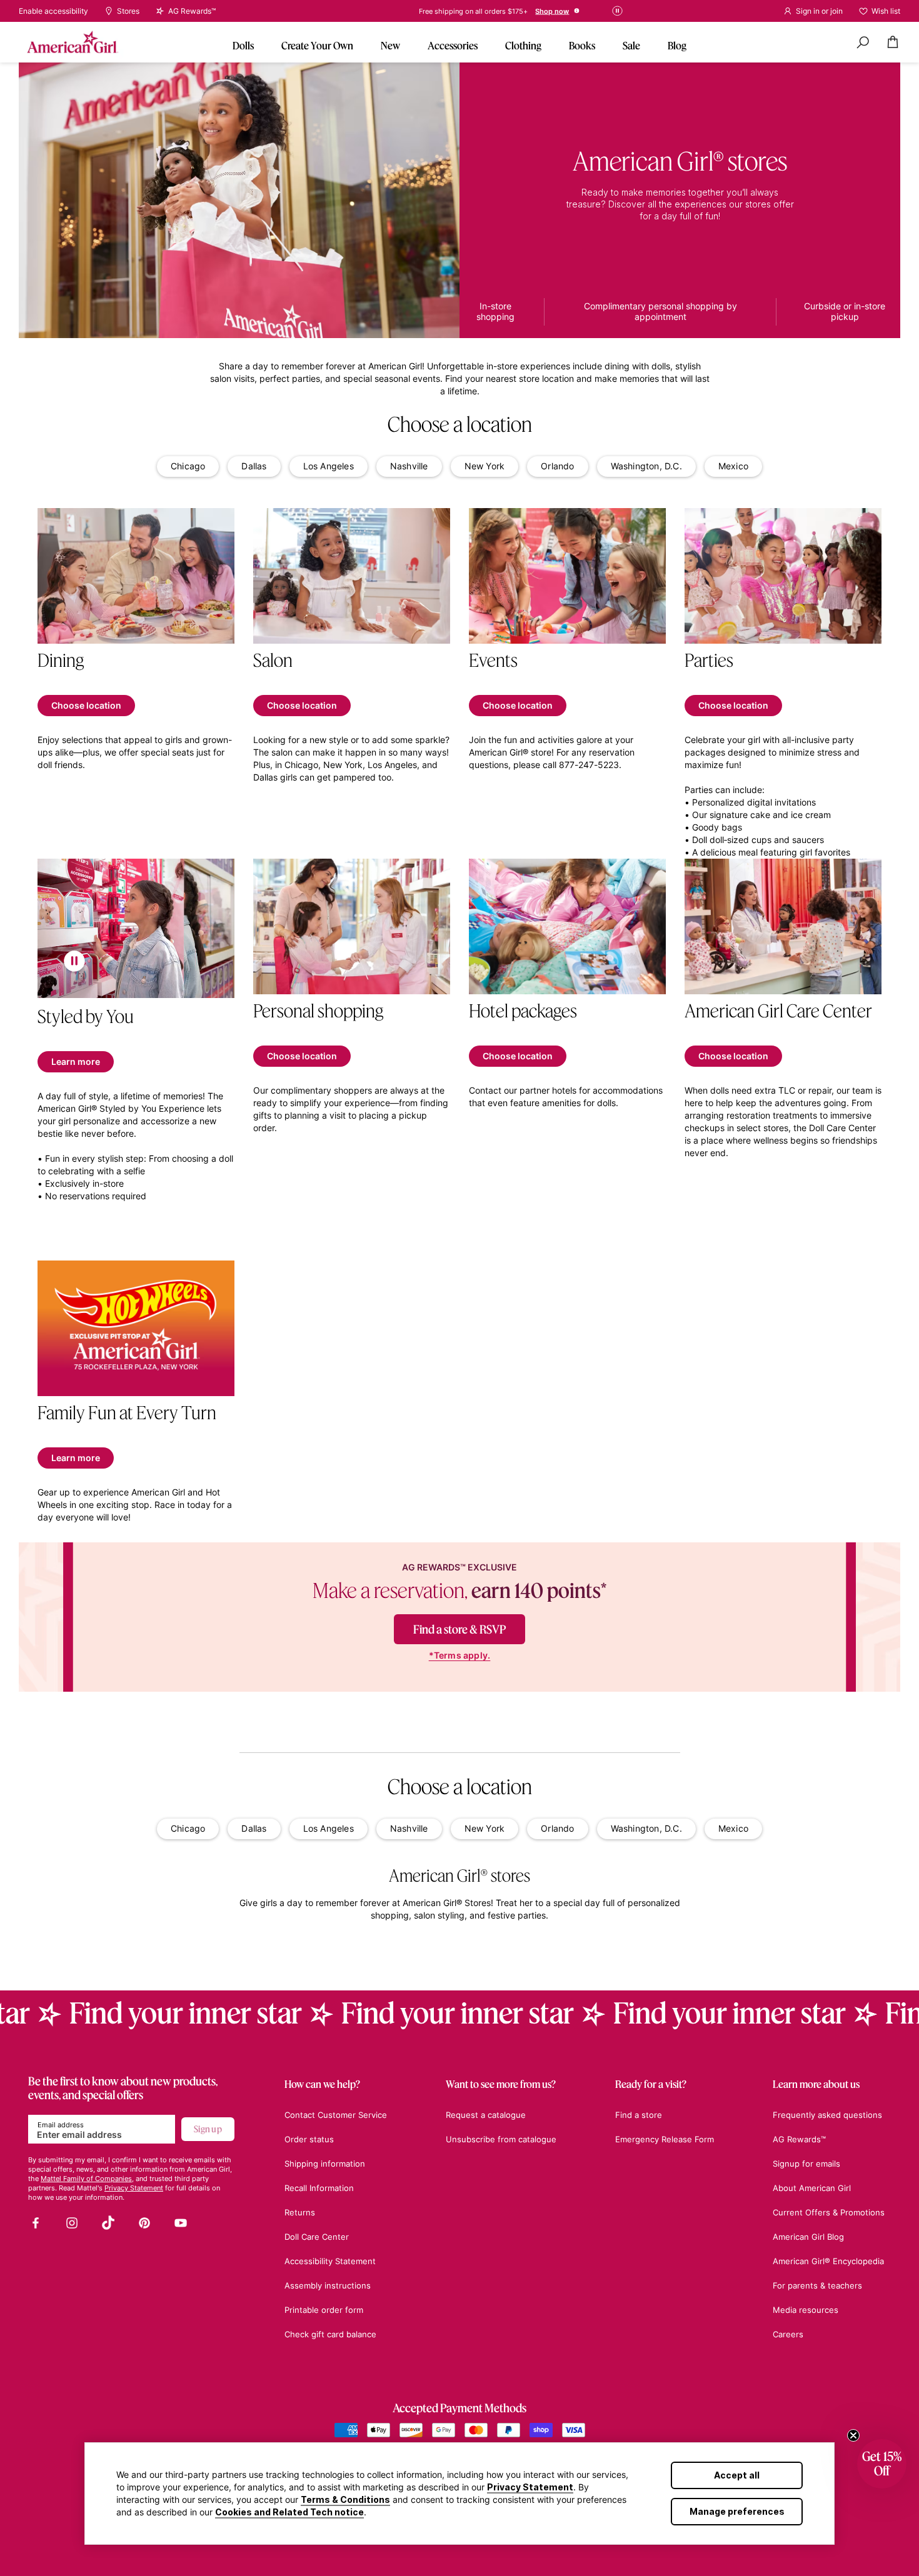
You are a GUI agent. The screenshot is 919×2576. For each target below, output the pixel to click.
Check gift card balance (330, 2334)
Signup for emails (806, 2164)
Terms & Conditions (345, 2499)
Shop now (525, 11)
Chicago (188, 466)
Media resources (806, 2310)
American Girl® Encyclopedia (828, 2261)
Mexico (733, 466)
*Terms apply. (460, 1655)
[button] (882, 2464)
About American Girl (812, 2188)
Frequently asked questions (827, 2115)
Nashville (409, 466)
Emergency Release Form (665, 2139)
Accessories (453, 45)
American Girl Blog (808, 2237)
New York (485, 466)
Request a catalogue (486, 2115)
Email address (61, 2125)
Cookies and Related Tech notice (289, 2512)
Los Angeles (329, 466)
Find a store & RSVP (459, 1629)
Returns (300, 2212)
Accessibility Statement (330, 2261)
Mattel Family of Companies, (87, 2179)
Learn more (76, 1061)
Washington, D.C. (646, 466)
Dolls (243, 45)
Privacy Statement (530, 2487)
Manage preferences (737, 2511)
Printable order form (324, 2310)
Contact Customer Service (336, 2115)
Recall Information (319, 2188)
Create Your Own (317, 45)
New (390, 45)
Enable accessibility (53, 11)
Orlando (557, 466)
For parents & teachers (817, 2285)
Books (582, 45)
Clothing (523, 45)
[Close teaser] (853, 2435)
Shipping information (325, 2164)
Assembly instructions (328, 2285)
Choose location (86, 705)
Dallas (254, 466)
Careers (788, 2334)
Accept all (737, 2475)
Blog (677, 45)
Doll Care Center (317, 2237)
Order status (309, 2139)
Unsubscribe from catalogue (501, 2139)
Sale (631, 45)
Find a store (639, 2115)
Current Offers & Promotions (829, 2212)
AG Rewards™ (799, 2139)
